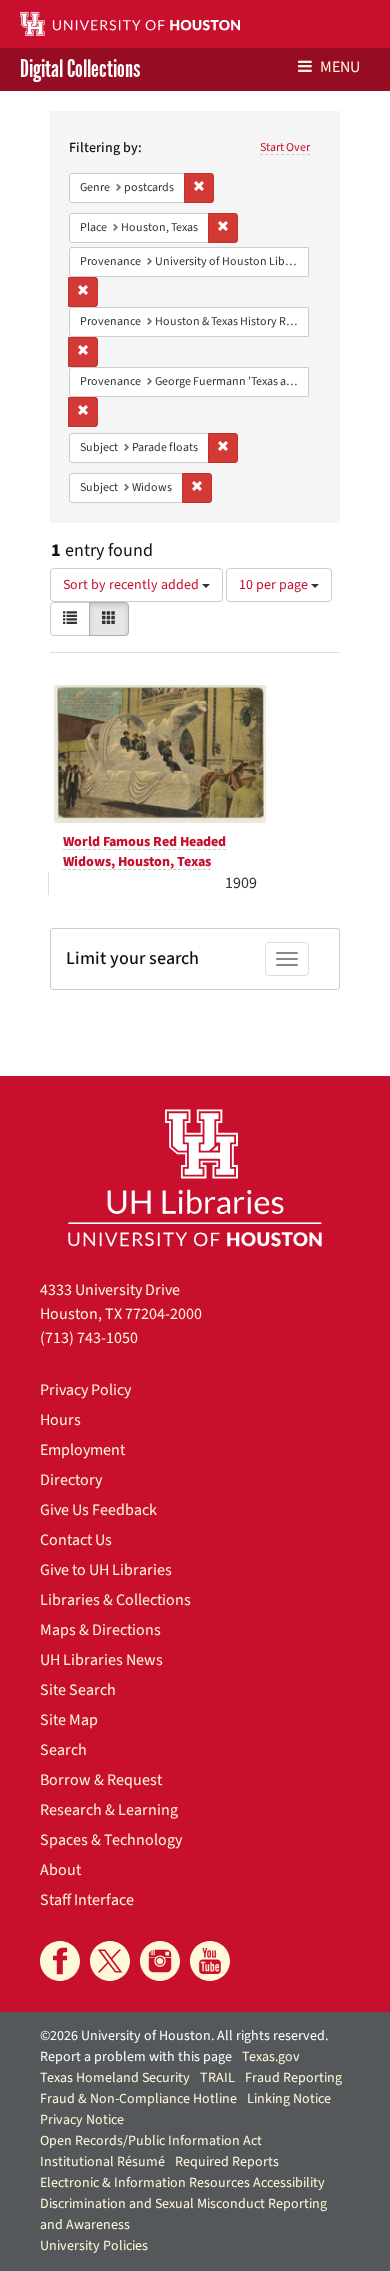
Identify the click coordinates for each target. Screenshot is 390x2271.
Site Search (78, 1690)
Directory (71, 1480)
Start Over (285, 147)
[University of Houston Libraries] (195, 1177)
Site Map (69, 1720)
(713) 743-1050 (89, 1338)
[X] (110, 1961)
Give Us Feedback (98, 1510)
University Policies (94, 2246)
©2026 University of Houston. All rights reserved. (184, 2036)
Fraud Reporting (293, 2078)
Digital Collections (80, 69)
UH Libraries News (101, 1660)
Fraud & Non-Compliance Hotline (138, 2099)
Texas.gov (271, 2057)
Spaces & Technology (111, 1840)
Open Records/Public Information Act (151, 2141)
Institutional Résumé (102, 2162)
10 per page (275, 585)
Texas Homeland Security (115, 2078)
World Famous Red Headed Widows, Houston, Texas (144, 852)
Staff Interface (87, 1900)
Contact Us (76, 1540)
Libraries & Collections (115, 1600)
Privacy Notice (82, 2120)
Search (63, 1750)
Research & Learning (109, 1810)
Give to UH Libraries (106, 1570)
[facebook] (60, 1961)
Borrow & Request (101, 1780)
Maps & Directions (100, 1630)
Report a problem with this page (136, 2057)
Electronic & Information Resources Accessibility (182, 2183)
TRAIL (217, 2078)
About (60, 1870)
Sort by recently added (132, 585)
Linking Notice (289, 2099)
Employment (82, 1450)
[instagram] (160, 1961)
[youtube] (210, 1961)
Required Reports (227, 2162)
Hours (60, 1420)
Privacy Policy (85, 1390)
